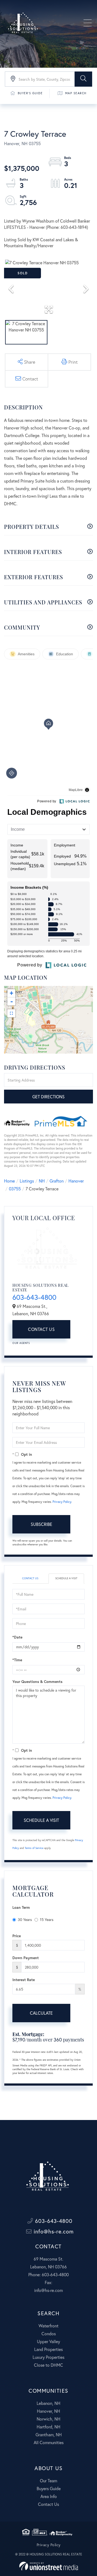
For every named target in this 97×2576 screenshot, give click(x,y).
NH (42, 1181)
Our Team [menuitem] (48, 2481)
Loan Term (21, 1907)
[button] (83, 79)
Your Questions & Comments (37, 1681)
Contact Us (41, 1329)
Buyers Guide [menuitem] (49, 2488)
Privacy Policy (62, 1502)
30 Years (25, 1919)
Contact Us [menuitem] (48, 2504)
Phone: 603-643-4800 (48, 2274)
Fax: (48, 2282)
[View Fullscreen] (11, 1013)
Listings (27, 1181)
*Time (17, 1660)
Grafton (57, 1181)
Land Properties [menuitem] (48, 2349)
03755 (15, 1189)
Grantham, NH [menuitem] (49, 2435)
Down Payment (26, 1958)
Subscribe (41, 1524)
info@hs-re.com (53, 2231)
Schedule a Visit (66, 1578)
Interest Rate (24, 1980)
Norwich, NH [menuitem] (48, 2419)
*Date (17, 1637)
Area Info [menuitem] (49, 2496)
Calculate (41, 2013)
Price (17, 1936)
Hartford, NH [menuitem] (48, 2427)
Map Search (76, 93)
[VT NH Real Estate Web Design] (49, 2566)
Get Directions (48, 1097)
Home (9, 1181)
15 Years (47, 1919)
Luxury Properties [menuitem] (48, 2357)
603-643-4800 (34, 1297)
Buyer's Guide (30, 93)
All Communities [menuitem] (49, 2442)
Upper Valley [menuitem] (48, 2341)
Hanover (76, 1181)
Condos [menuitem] (49, 2334)
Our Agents (21, 1343)
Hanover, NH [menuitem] (48, 2411)
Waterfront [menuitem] (48, 2326)
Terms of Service (34, 1848)
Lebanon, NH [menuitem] (48, 2403)
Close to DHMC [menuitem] (48, 2365)
